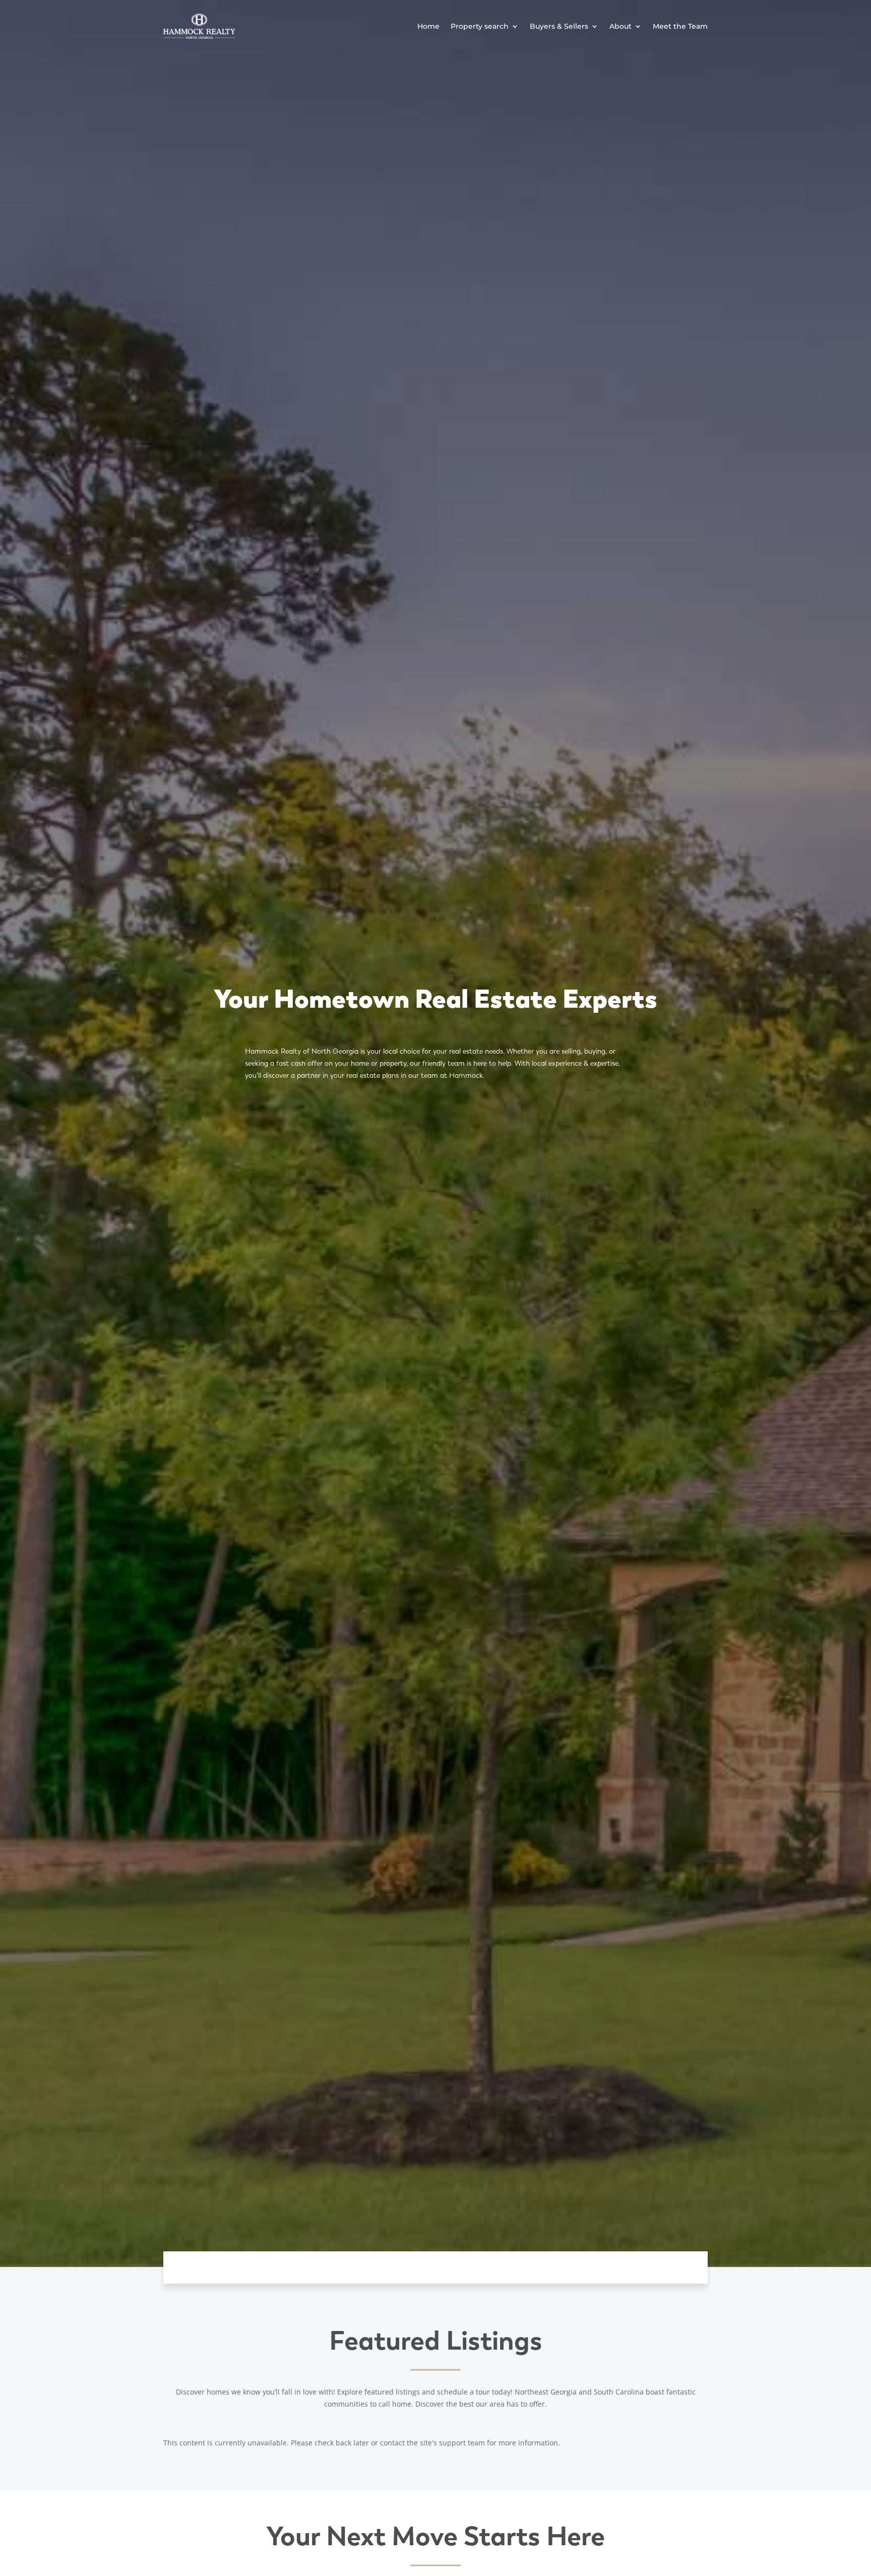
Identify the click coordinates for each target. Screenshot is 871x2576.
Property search (480, 26)
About (620, 26)
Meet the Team (680, 26)
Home (428, 26)
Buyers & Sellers (559, 26)
